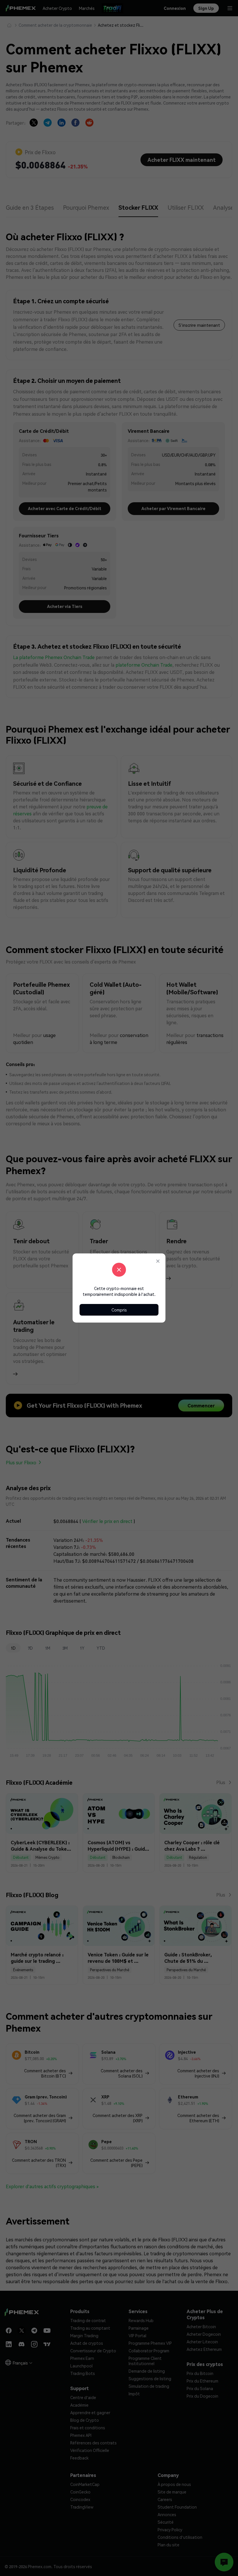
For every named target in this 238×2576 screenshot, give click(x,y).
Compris (119, 1310)
